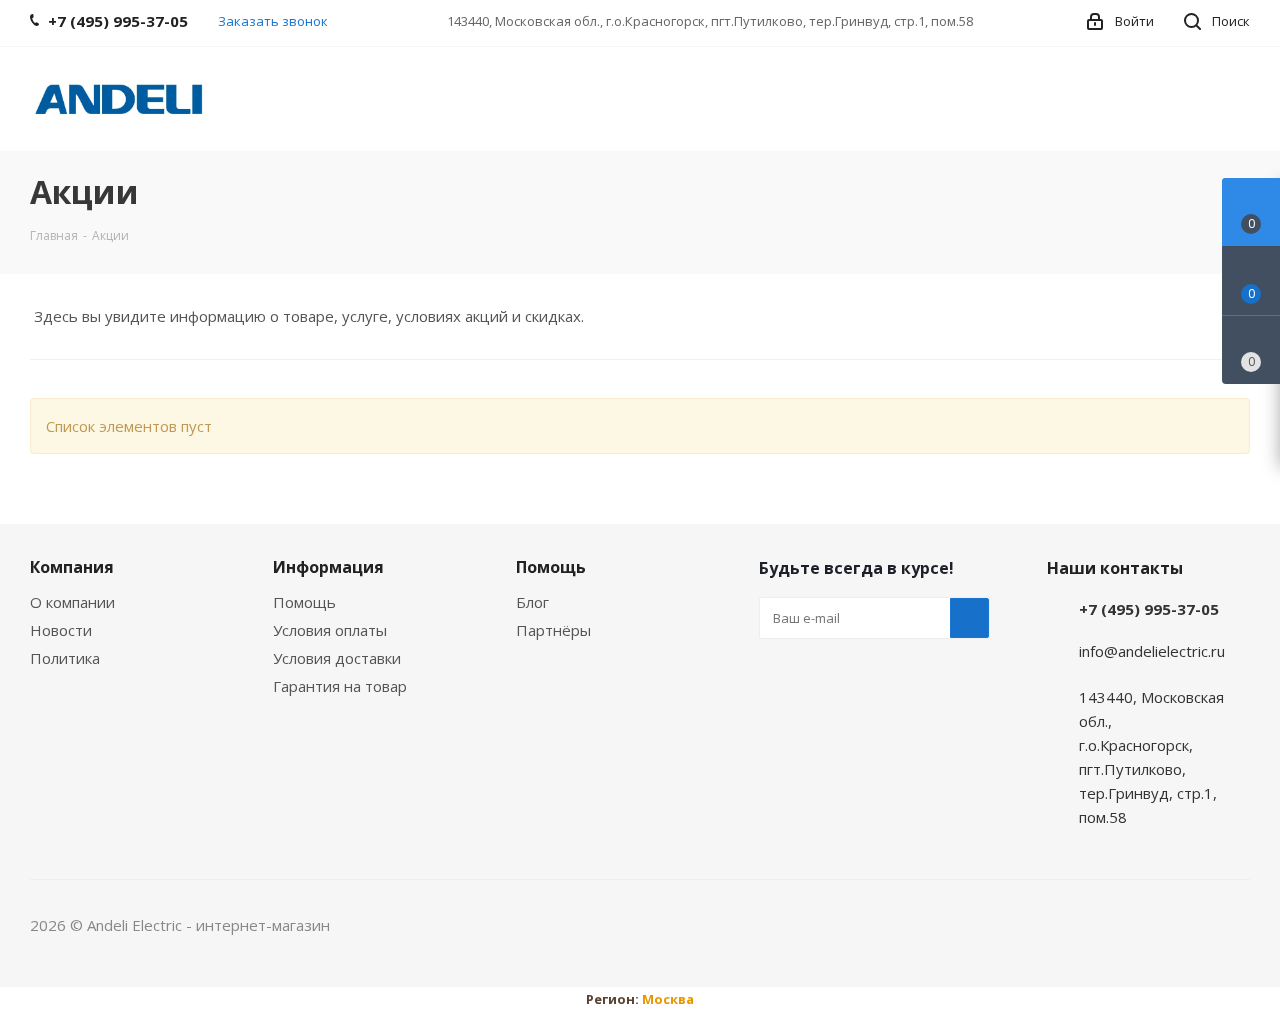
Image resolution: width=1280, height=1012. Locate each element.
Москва (668, 999)
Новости (61, 630)
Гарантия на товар (340, 686)
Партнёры (553, 630)
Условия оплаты (330, 630)
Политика (65, 658)
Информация (328, 567)
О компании (72, 602)
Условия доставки (337, 658)
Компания (72, 567)
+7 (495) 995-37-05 (1149, 609)
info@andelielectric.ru (1152, 651)
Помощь (304, 602)
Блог (532, 602)
